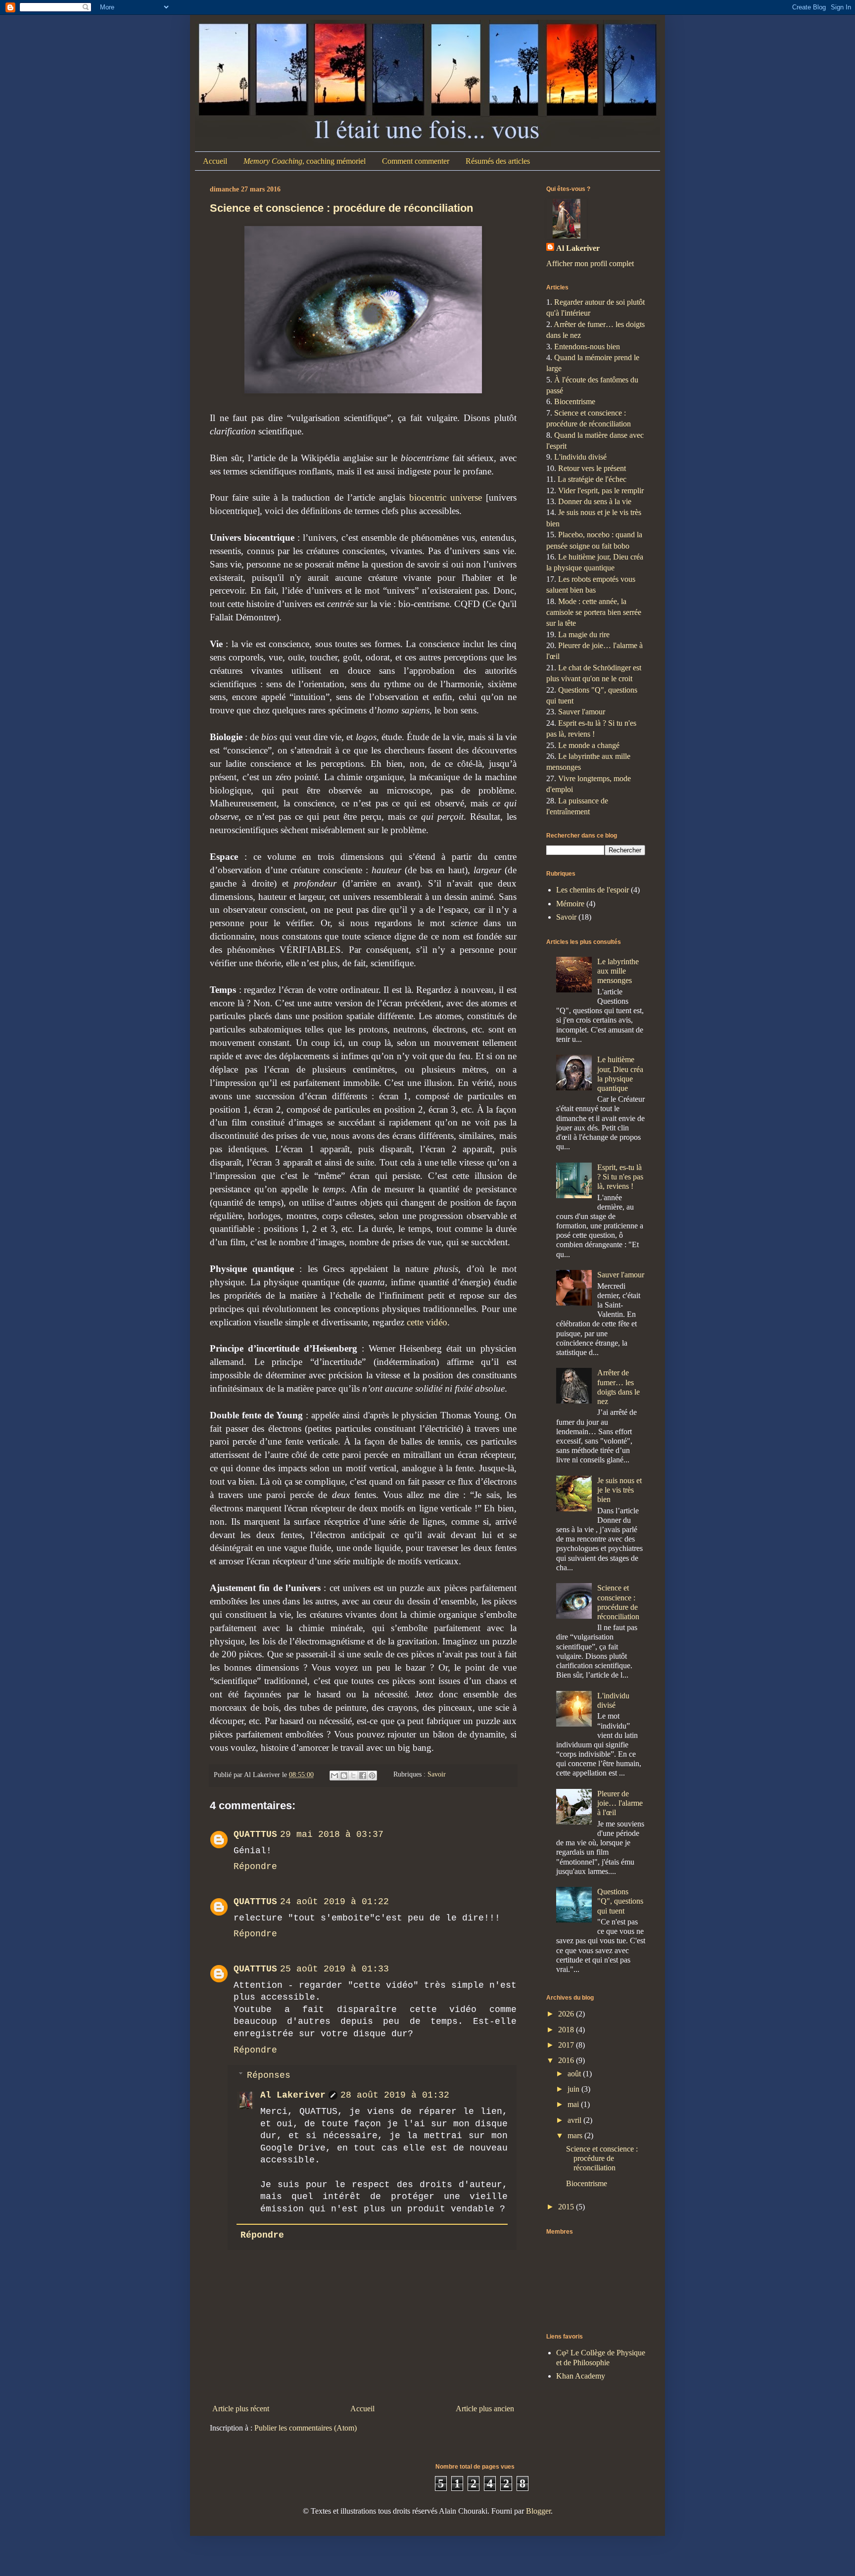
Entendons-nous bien (587, 347)
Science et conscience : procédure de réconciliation (341, 208)
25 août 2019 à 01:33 (334, 1969)
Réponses (269, 2075)
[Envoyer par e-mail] (334, 1776)
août (575, 2074)
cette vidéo (427, 1322)
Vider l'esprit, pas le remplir (601, 491)
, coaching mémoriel (305, 161)
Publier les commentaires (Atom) (306, 2428)
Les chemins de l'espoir (593, 890)
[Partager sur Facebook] (363, 1776)
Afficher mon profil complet (590, 263)
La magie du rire (584, 634)
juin (574, 2089)
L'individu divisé (580, 457)
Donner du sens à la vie (595, 501)
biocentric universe (446, 497)
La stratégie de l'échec (592, 479)
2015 (567, 2207)
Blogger (538, 2511)
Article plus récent (241, 2409)
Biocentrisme (575, 401)
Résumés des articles (498, 161)
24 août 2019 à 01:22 (334, 1902)
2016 (567, 2060)
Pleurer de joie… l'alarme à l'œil (620, 1803)
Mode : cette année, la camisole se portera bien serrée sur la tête (594, 612)
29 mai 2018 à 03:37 (332, 1834)
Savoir (437, 1775)
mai (574, 2104)
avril (575, 2120)
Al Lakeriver (293, 2095)
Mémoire (570, 904)
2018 (567, 2030)
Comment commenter (416, 161)
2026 (567, 2014)
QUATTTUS (255, 1834)
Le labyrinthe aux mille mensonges (618, 971)
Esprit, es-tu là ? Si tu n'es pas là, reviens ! (620, 1177)
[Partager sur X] (353, 1776)
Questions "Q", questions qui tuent (620, 1901)
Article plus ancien (485, 2409)
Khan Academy (581, 2376)
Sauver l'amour (582, 712)
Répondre (255, 1867)
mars (576, 2135)
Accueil (215, 161)
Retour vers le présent (592, 468)
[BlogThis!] (344, 1776)
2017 (567, 2045)
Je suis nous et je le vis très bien (619, 1490)
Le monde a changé (589, 745)
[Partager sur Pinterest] (372, 1776)
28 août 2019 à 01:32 (395, 2095)
